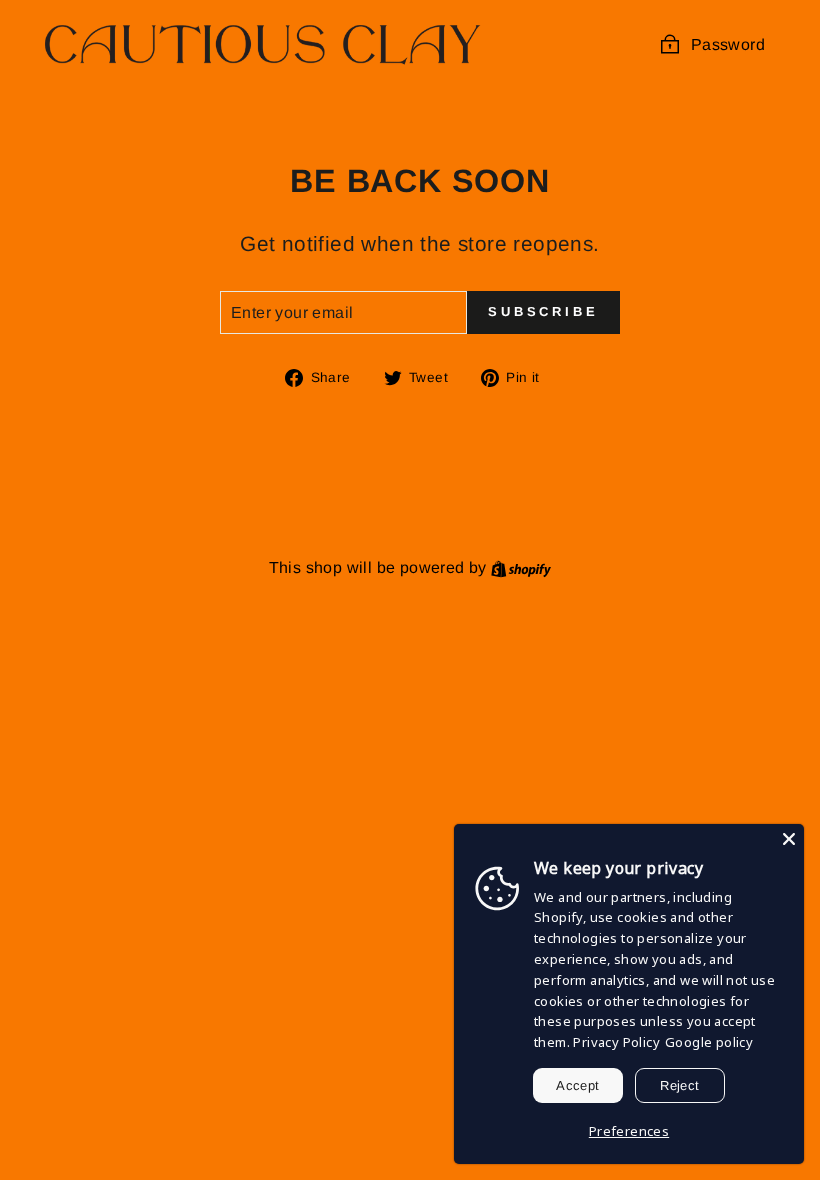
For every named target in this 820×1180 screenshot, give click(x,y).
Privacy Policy (616, 1042)
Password (728, 44)
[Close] (789, 839)
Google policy (709, 1042)
